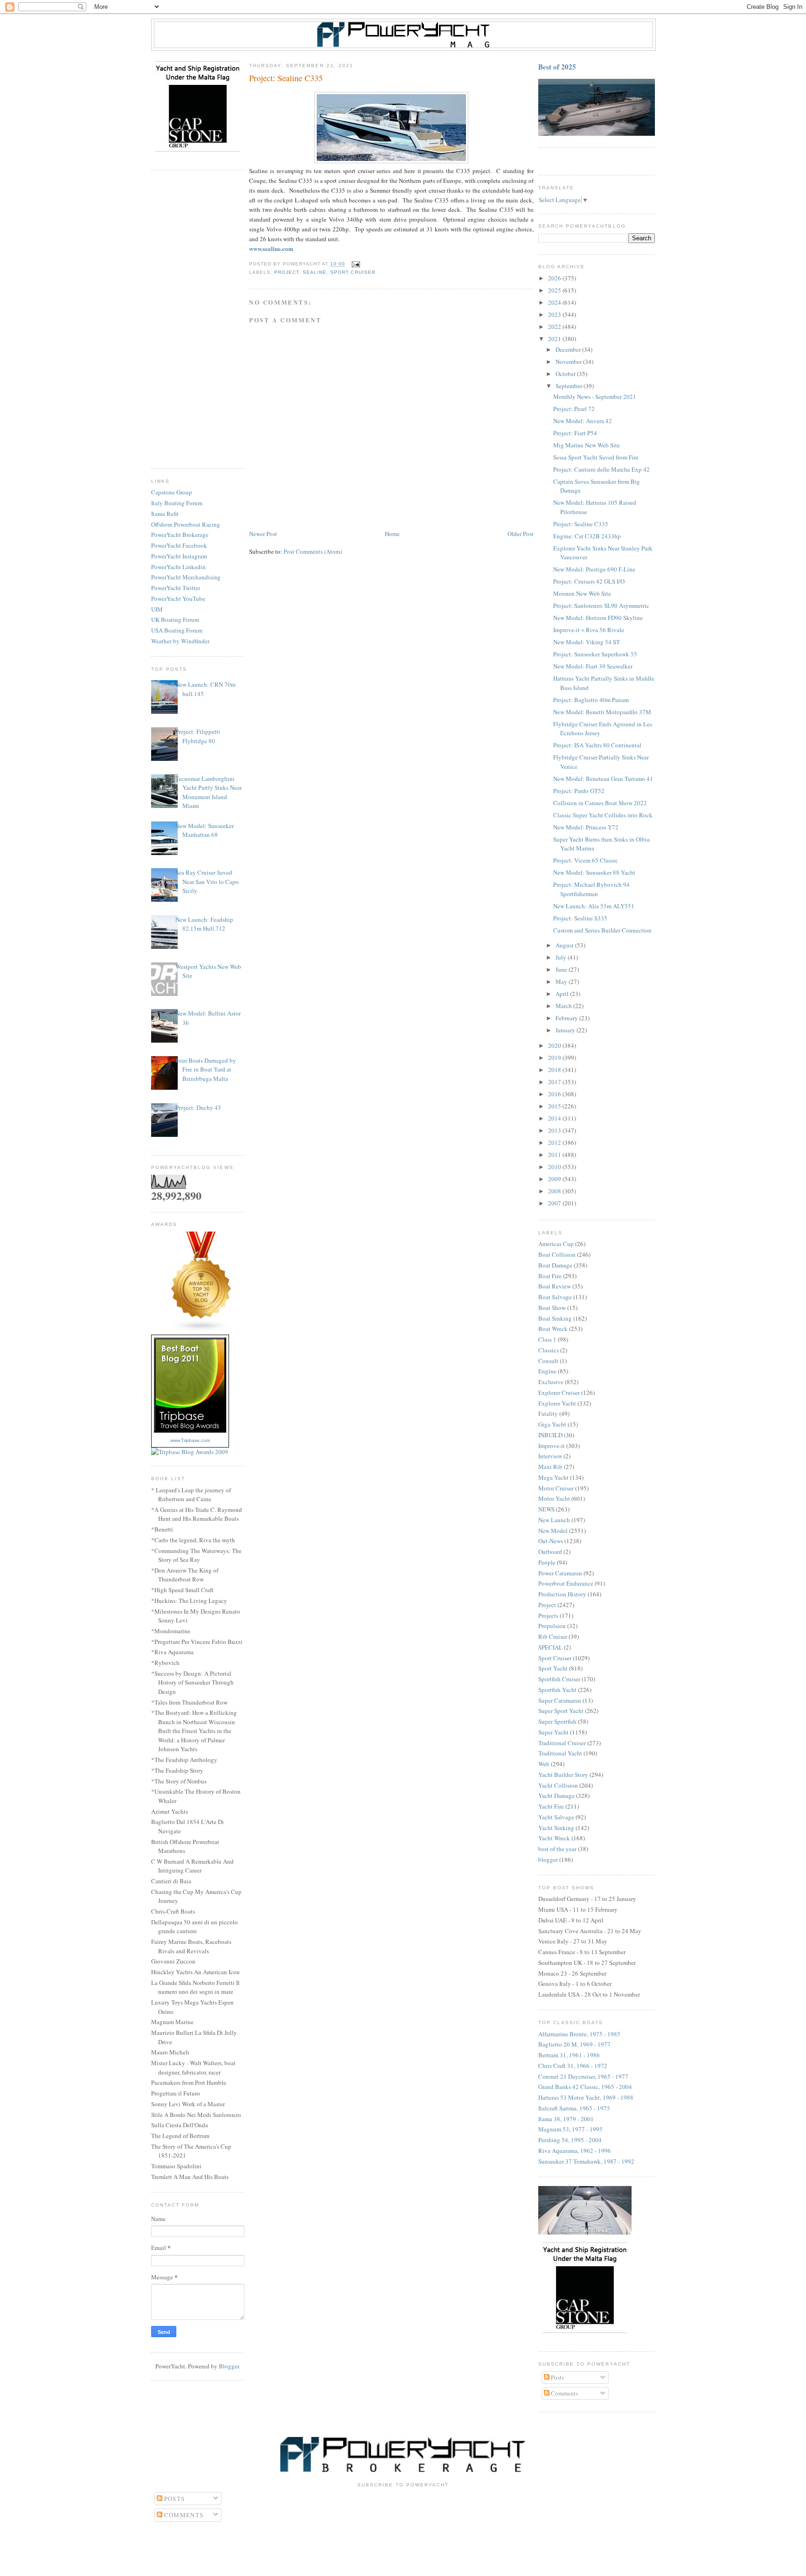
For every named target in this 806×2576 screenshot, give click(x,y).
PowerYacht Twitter (176, 588)
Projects (548, 1615)
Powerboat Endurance (566, 1583)
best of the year (557, 1849)
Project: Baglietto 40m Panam (591, 700)
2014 (555, 1118)
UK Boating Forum (175, 620)
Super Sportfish (557, 1721)
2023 (555, 314)
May (562, 982)
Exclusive (551, 1382)
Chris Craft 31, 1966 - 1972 (573, 2066)
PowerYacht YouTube (178, 599)
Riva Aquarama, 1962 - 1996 (575, 2151)
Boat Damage (555, 1265)
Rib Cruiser (553, 1636)
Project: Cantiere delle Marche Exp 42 (601, 469)
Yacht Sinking (556, 1828)
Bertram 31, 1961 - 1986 (569, 2055)
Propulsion (552, 1626)
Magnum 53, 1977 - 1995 (570, 2129)
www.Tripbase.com (190, 1440)
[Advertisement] (198, 320)
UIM (157, 609)
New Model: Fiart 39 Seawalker (593, 666)
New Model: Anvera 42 (583, 421)
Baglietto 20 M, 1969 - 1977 (574, 2044)
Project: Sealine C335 (581, 524)
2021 (555, 339)
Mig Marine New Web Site (587, 445)
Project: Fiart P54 (575, 433)
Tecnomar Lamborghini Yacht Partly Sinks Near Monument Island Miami (208, 792)
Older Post (521, 534)
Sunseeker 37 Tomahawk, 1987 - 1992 (586, 2161)
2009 (555, 1179)
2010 (555, 1167)
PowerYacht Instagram (179, 556)
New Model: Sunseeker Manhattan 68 (205, 830)
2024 (555, 302)
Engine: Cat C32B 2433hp (587, 536)
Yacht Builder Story (563, 1775)
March (564, 1006)
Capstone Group (172, 492)
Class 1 (547, 1339)
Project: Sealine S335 (580, 918)
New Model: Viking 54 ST (587, 642)
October (566, 374)
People (547, 1562)
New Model (553, 1531)
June (562, 969)
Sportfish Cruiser (559, 1679)
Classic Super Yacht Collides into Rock (603, 815)
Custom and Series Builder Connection (602, 930)
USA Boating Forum (177, 630)
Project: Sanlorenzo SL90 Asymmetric (601, 606)
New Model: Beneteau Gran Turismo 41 (603, 779)
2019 (555, 1058)
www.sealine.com (271, 248)
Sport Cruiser (353, 272)
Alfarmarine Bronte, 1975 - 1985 (579, 2034)
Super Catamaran (560, 1700)
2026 (555, 278)
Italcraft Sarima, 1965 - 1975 (574, 2108)
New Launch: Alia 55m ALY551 (594, 906)
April (563, 994)
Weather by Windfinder (180, 641)
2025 (555, 290)
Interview (550, 1456)
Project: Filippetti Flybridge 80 (198, 736)
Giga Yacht (552, 1424)
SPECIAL (550, 1647)
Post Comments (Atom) (313, 551)
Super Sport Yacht (561, 1711)
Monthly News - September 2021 (595, 397)
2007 (555, 1203)
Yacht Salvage (556, 1817)
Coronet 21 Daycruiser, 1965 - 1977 (583, 2076)
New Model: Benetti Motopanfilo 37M (602, 712)
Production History (562, 1594)
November (569, 362)
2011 (555, 1155)
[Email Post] (354, 264)
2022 (555, 327)
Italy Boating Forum (177, 503)
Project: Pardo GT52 (579, 791)
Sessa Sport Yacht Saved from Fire (596, 457)
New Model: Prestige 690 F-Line (594, 569)
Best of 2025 (557, 67)
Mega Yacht (553, 1477)
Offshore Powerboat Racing (186, 524)
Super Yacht (553, 1732)
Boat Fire (550, 1276)
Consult (548, 1361)
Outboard (550, 1552)
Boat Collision (557, 1254)
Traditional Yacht (560, 1753)
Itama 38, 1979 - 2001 (566, 2119)
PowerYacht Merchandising (186, 577)
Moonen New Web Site (582, 593)
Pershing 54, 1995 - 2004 (570, 2140)
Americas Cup (556, 1244)
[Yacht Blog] (201, 1330)
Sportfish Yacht (557, 1690)
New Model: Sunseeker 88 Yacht (594, 872)
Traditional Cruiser (562, 1743)
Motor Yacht (554, 1498)
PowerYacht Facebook (179, 545)
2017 (555, 1082)
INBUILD (550, 1435)
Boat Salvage (555, 1297)
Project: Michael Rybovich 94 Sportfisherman (591, 889)
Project (287, 272)
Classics (549, 1350)
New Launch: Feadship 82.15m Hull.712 (204, 924)
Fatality (548, 1413)
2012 (555, 1142)
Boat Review (555, 1286)
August (565, 945)
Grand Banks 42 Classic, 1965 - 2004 (585, 2087)
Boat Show (552, 1308)
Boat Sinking (555, 1318)
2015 (555, 1106)
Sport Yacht (553, 1668)
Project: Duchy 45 (198, 1107)
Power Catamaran (560, 1573)
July (562, 957)
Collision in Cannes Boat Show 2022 (600, 803)
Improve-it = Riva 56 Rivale (589, 630)
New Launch (554, 1520)
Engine (547, 1371)
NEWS (546, 1509)
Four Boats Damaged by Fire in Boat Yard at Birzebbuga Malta (206, 1069)
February (567, 1018)
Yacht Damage (556, 1796)
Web (544, 1764)
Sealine (315, 272)
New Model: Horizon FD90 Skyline (598, 618)
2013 (555, 1130)
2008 (555, 1191)
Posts (557, 2377)
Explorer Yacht (557, 1403)
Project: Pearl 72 (574, 409)
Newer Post (263, 534)
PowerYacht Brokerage (180, 535)
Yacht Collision (558, 1785)
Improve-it (552, 1446)
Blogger (229, 2366)
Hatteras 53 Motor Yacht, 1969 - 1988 (586, 2097)
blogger (548, 1859)
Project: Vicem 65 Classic (586, 860)
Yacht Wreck (554, 1838)
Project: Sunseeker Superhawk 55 (595, 654)
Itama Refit (165, 514)
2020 (555, 1045)
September (570, 386)
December (569, 349)
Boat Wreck (553, 1329)
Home (392, 534)
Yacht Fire (551, 1806)
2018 (555, 1070)
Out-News (551, 1541)
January (566, 1030)
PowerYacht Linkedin (178, 567)
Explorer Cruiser (559, 1392)
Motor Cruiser (556, 1488)
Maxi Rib (550, 1467)
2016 (555, 1094)
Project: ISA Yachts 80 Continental (597, 745)
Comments (564, 2393)
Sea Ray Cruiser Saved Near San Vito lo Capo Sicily (207, 881)
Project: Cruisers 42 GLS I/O (589, 581)
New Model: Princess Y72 (586, 827)
